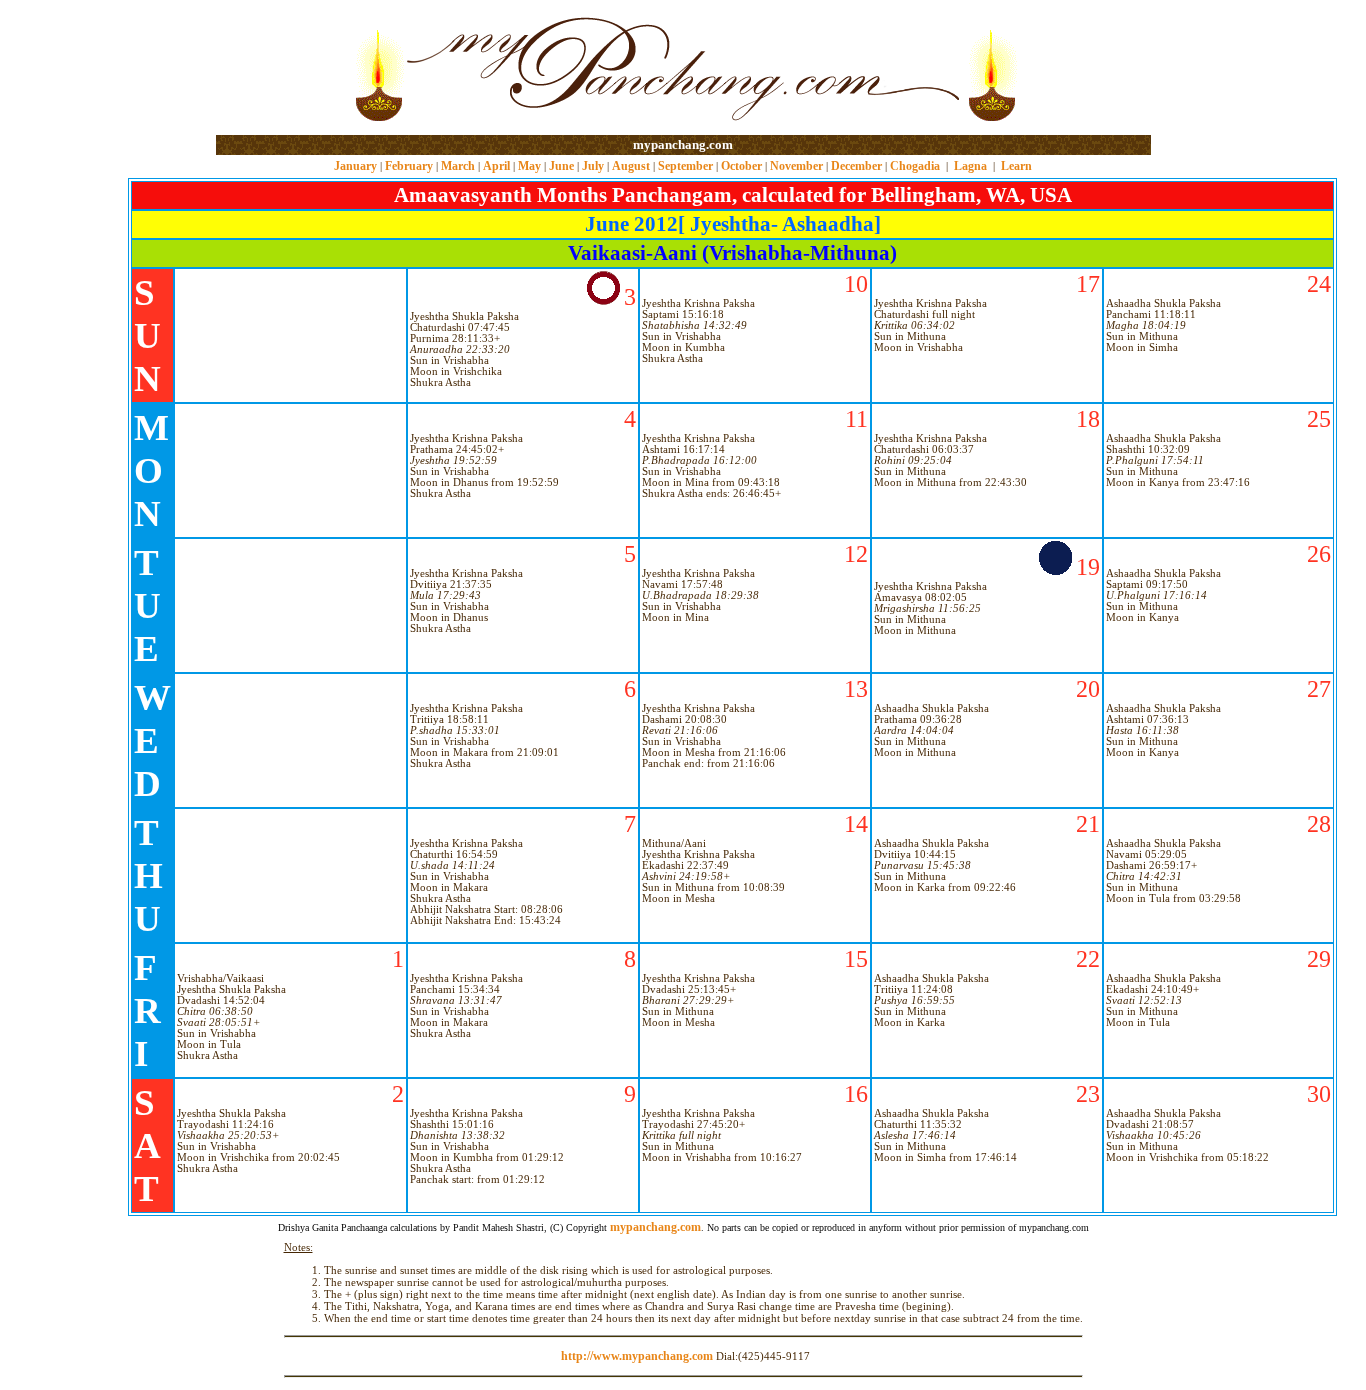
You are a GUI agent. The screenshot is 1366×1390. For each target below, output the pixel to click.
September (685, 166)
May (529, 166)
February (409, 166)
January (355, 166)
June (561, 166)
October (741, 166)
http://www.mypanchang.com (637, 1356)
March (458, 166)
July (593, 166)
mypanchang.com (683, 144)
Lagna (970, 166)
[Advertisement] (280, 68)
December (856, 166)
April (496, 166)
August (631, 166)
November (796, 166)
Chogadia (915, 166)
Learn (1016, 166)
